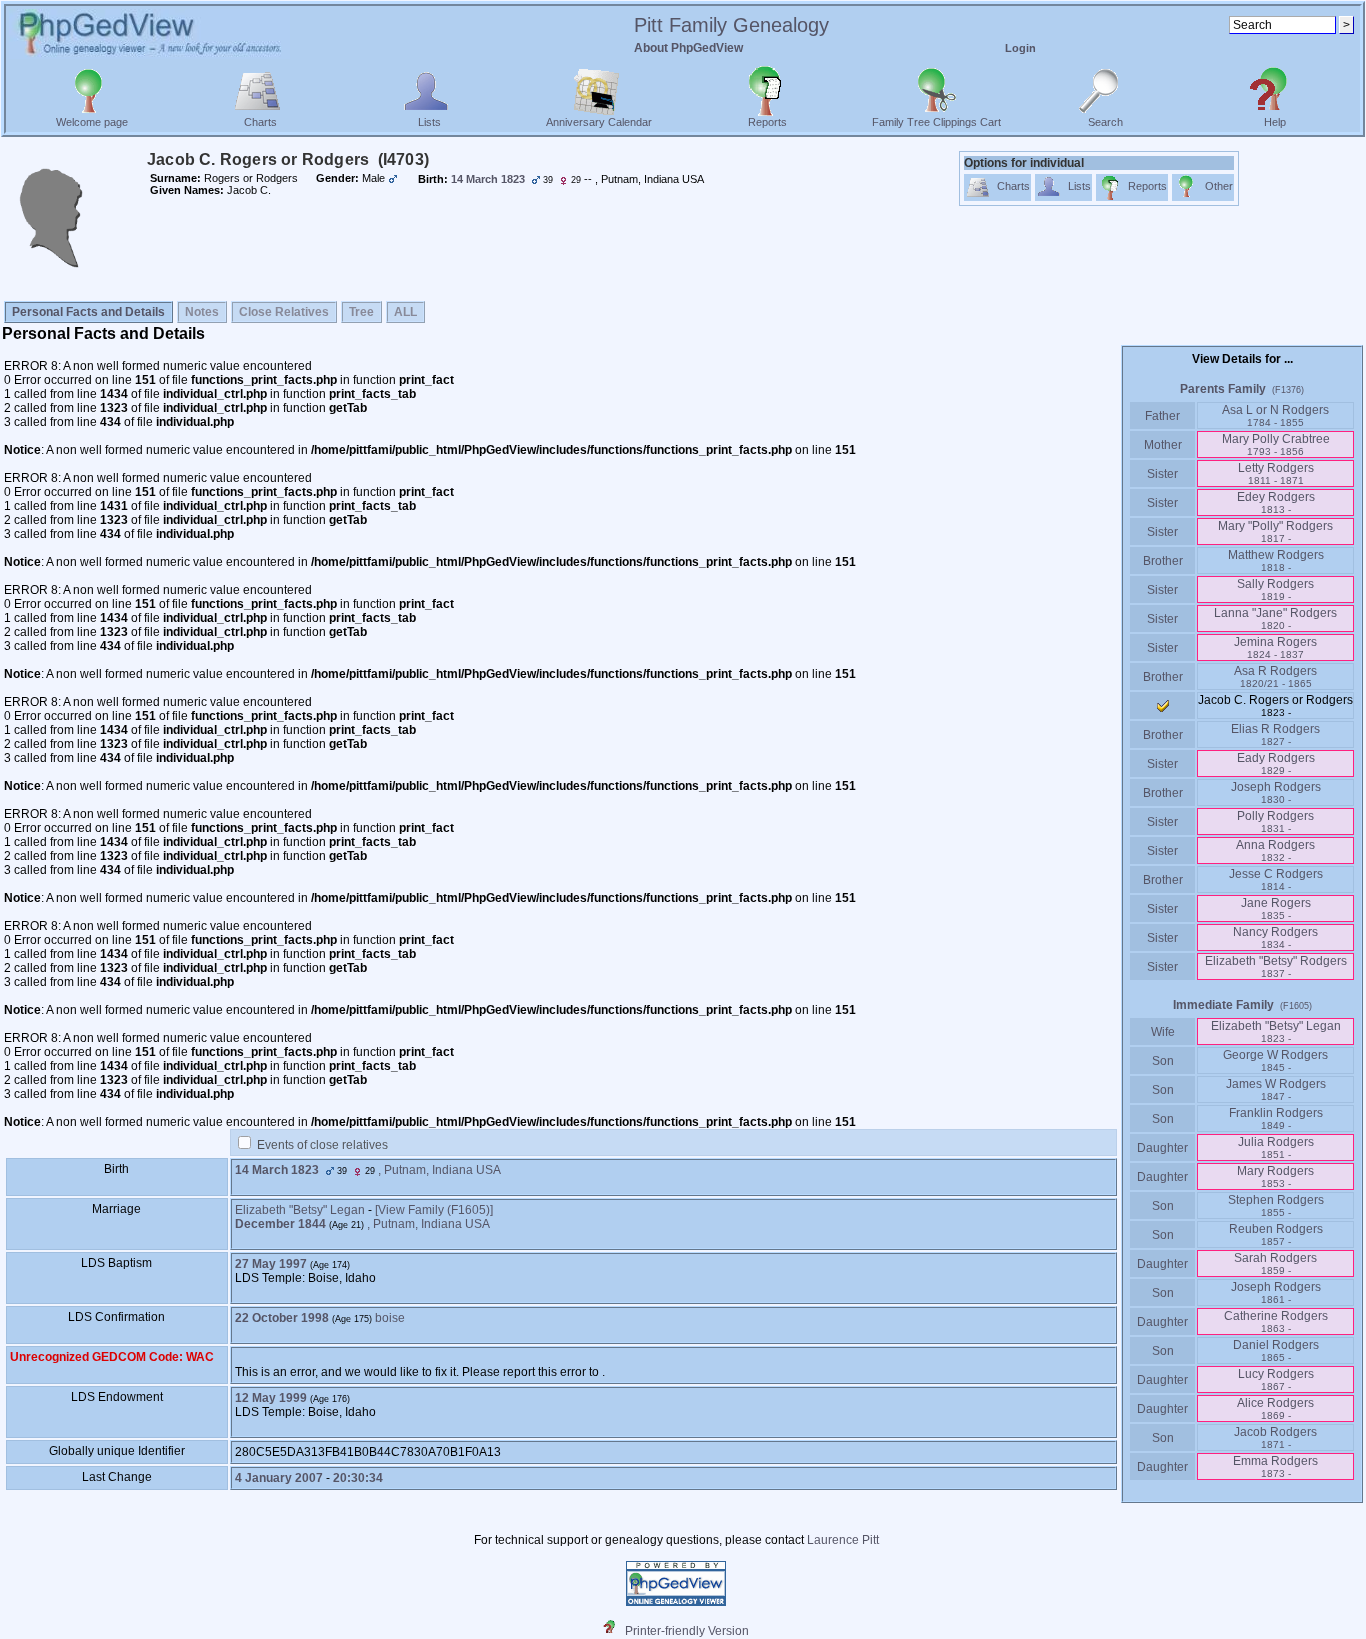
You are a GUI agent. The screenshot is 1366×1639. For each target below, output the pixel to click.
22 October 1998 (282, 1318)
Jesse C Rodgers (1276, 879)
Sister (1162, 474)
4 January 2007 (279, 1478)
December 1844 (280, 1224)
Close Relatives (284, 312)
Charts (260, 122)
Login (1020, 48)
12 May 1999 (271, 1398)
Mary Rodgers (1275, 1176)
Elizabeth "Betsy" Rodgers (1276, 966)
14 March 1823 (277, 1170)
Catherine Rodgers (1276, 1321)
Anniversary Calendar (599, 122)
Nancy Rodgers (1275, 937)
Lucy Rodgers (1276, 1379)
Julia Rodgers (1276, 1147)
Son (1163, 1061)
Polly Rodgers (1275, 821)
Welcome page (92, 122)
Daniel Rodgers (1276, 1350)
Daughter (1162, 1148)
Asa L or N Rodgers (1275, 415)
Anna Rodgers (1275, 850)
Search (1105, 122)
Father (1162, 416)
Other (1219, 186)
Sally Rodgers (1275, 589)
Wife (1163, 1032)
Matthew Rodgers (1276, 560)
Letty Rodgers (1276, 473)
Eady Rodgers (1276, 763)
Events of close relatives (322, 1145)
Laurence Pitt (843, 1540)
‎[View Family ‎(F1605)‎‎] (434, 1210)
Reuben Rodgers (1276, 1234)
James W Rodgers (1276, 1089)
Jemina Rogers (1275, 647)
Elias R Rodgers (1275, 734)
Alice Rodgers (1275, 1408)
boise (390, 1318)
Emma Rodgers (1275, 1466)
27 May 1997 (271, 1264)
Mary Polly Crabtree (1276, 444)
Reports (767, 122)
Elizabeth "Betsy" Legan (300, 1210)
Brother (1163, 561)
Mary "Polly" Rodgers (1275, 531)
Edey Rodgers (1276, 502)
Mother (1163, 445)
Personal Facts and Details (88, 312)
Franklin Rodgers (1276, 1118)
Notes (202, 312)
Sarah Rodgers (1275, 1263)
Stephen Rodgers (1276, 1205)
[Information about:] (614, 1631)
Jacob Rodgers (1275, 1437)
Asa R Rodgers (1275, 676)
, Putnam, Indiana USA (439, 1170)
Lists (429, 122)
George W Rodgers (1275, 1060)
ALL (405, 312)
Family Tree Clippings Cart (936, 122)
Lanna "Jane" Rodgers (1275, 618)
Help (1275, 122)
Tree (361, 312)
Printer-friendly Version (687, 1631)
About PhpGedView (688, 48)
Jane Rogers (1276, 908)
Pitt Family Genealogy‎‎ (731, 25)
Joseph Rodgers (1276, 792)
